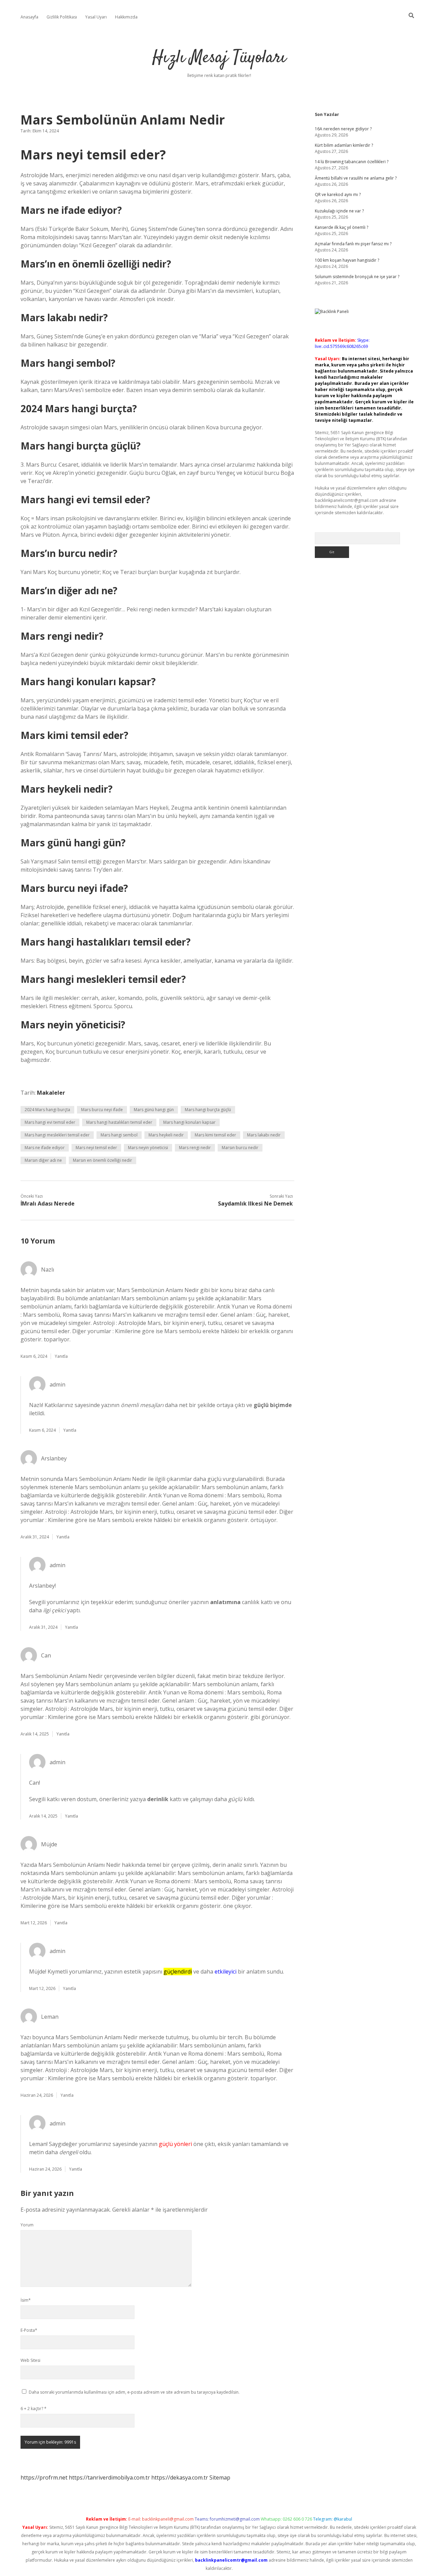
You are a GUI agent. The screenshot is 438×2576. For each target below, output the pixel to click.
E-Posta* (29, 2330)
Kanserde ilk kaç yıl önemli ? (342, 227)
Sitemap (220, 2477)
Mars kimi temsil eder (215, 1135)
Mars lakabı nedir (264, 1135)
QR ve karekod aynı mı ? (338, 194)
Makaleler (51, 1093)
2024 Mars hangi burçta (47, 1110)
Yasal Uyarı (96, 17)
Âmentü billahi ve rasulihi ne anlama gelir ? (356, 178)
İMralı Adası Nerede (48, 1204)
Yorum (27, 2225)
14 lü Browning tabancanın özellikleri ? (352, 162)
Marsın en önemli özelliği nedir (102, 1160)
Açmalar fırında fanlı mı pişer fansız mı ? (353, 244)
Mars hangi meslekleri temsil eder (57, 1135)
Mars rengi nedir (195, 1148)
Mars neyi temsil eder (96, 1148)
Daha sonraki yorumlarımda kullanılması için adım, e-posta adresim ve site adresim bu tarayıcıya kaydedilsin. (134, 2392)
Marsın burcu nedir (240, 1148)
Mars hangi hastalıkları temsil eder (119, 1122)
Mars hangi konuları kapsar (189, 1122)
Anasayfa (29, 17)
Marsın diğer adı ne (43, 1160)
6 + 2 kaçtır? (34, 2409)
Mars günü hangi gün (154, 1110)
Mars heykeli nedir (166, 1135)
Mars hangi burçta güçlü (208, 1110)
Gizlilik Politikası (62, 17)
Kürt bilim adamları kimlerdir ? (344, 145)
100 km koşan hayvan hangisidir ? (347, 260)
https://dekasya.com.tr (180, 2477)
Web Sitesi (30, 2360)
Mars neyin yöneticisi (148, 1148)
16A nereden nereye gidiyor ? (343, 129)
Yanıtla (61, 1356)
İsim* (26, 2300)
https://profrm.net (44, 2477)
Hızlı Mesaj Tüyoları (219, 58)
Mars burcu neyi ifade (102, 1110)
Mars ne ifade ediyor (45, 1148)
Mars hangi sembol (119, 1135)
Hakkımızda (126, 17)
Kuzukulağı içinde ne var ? (339, 211)
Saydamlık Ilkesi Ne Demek (255, 1204)
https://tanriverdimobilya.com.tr (109, 2477)
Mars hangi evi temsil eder (50, 1122)
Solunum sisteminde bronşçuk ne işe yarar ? (357, 277)
